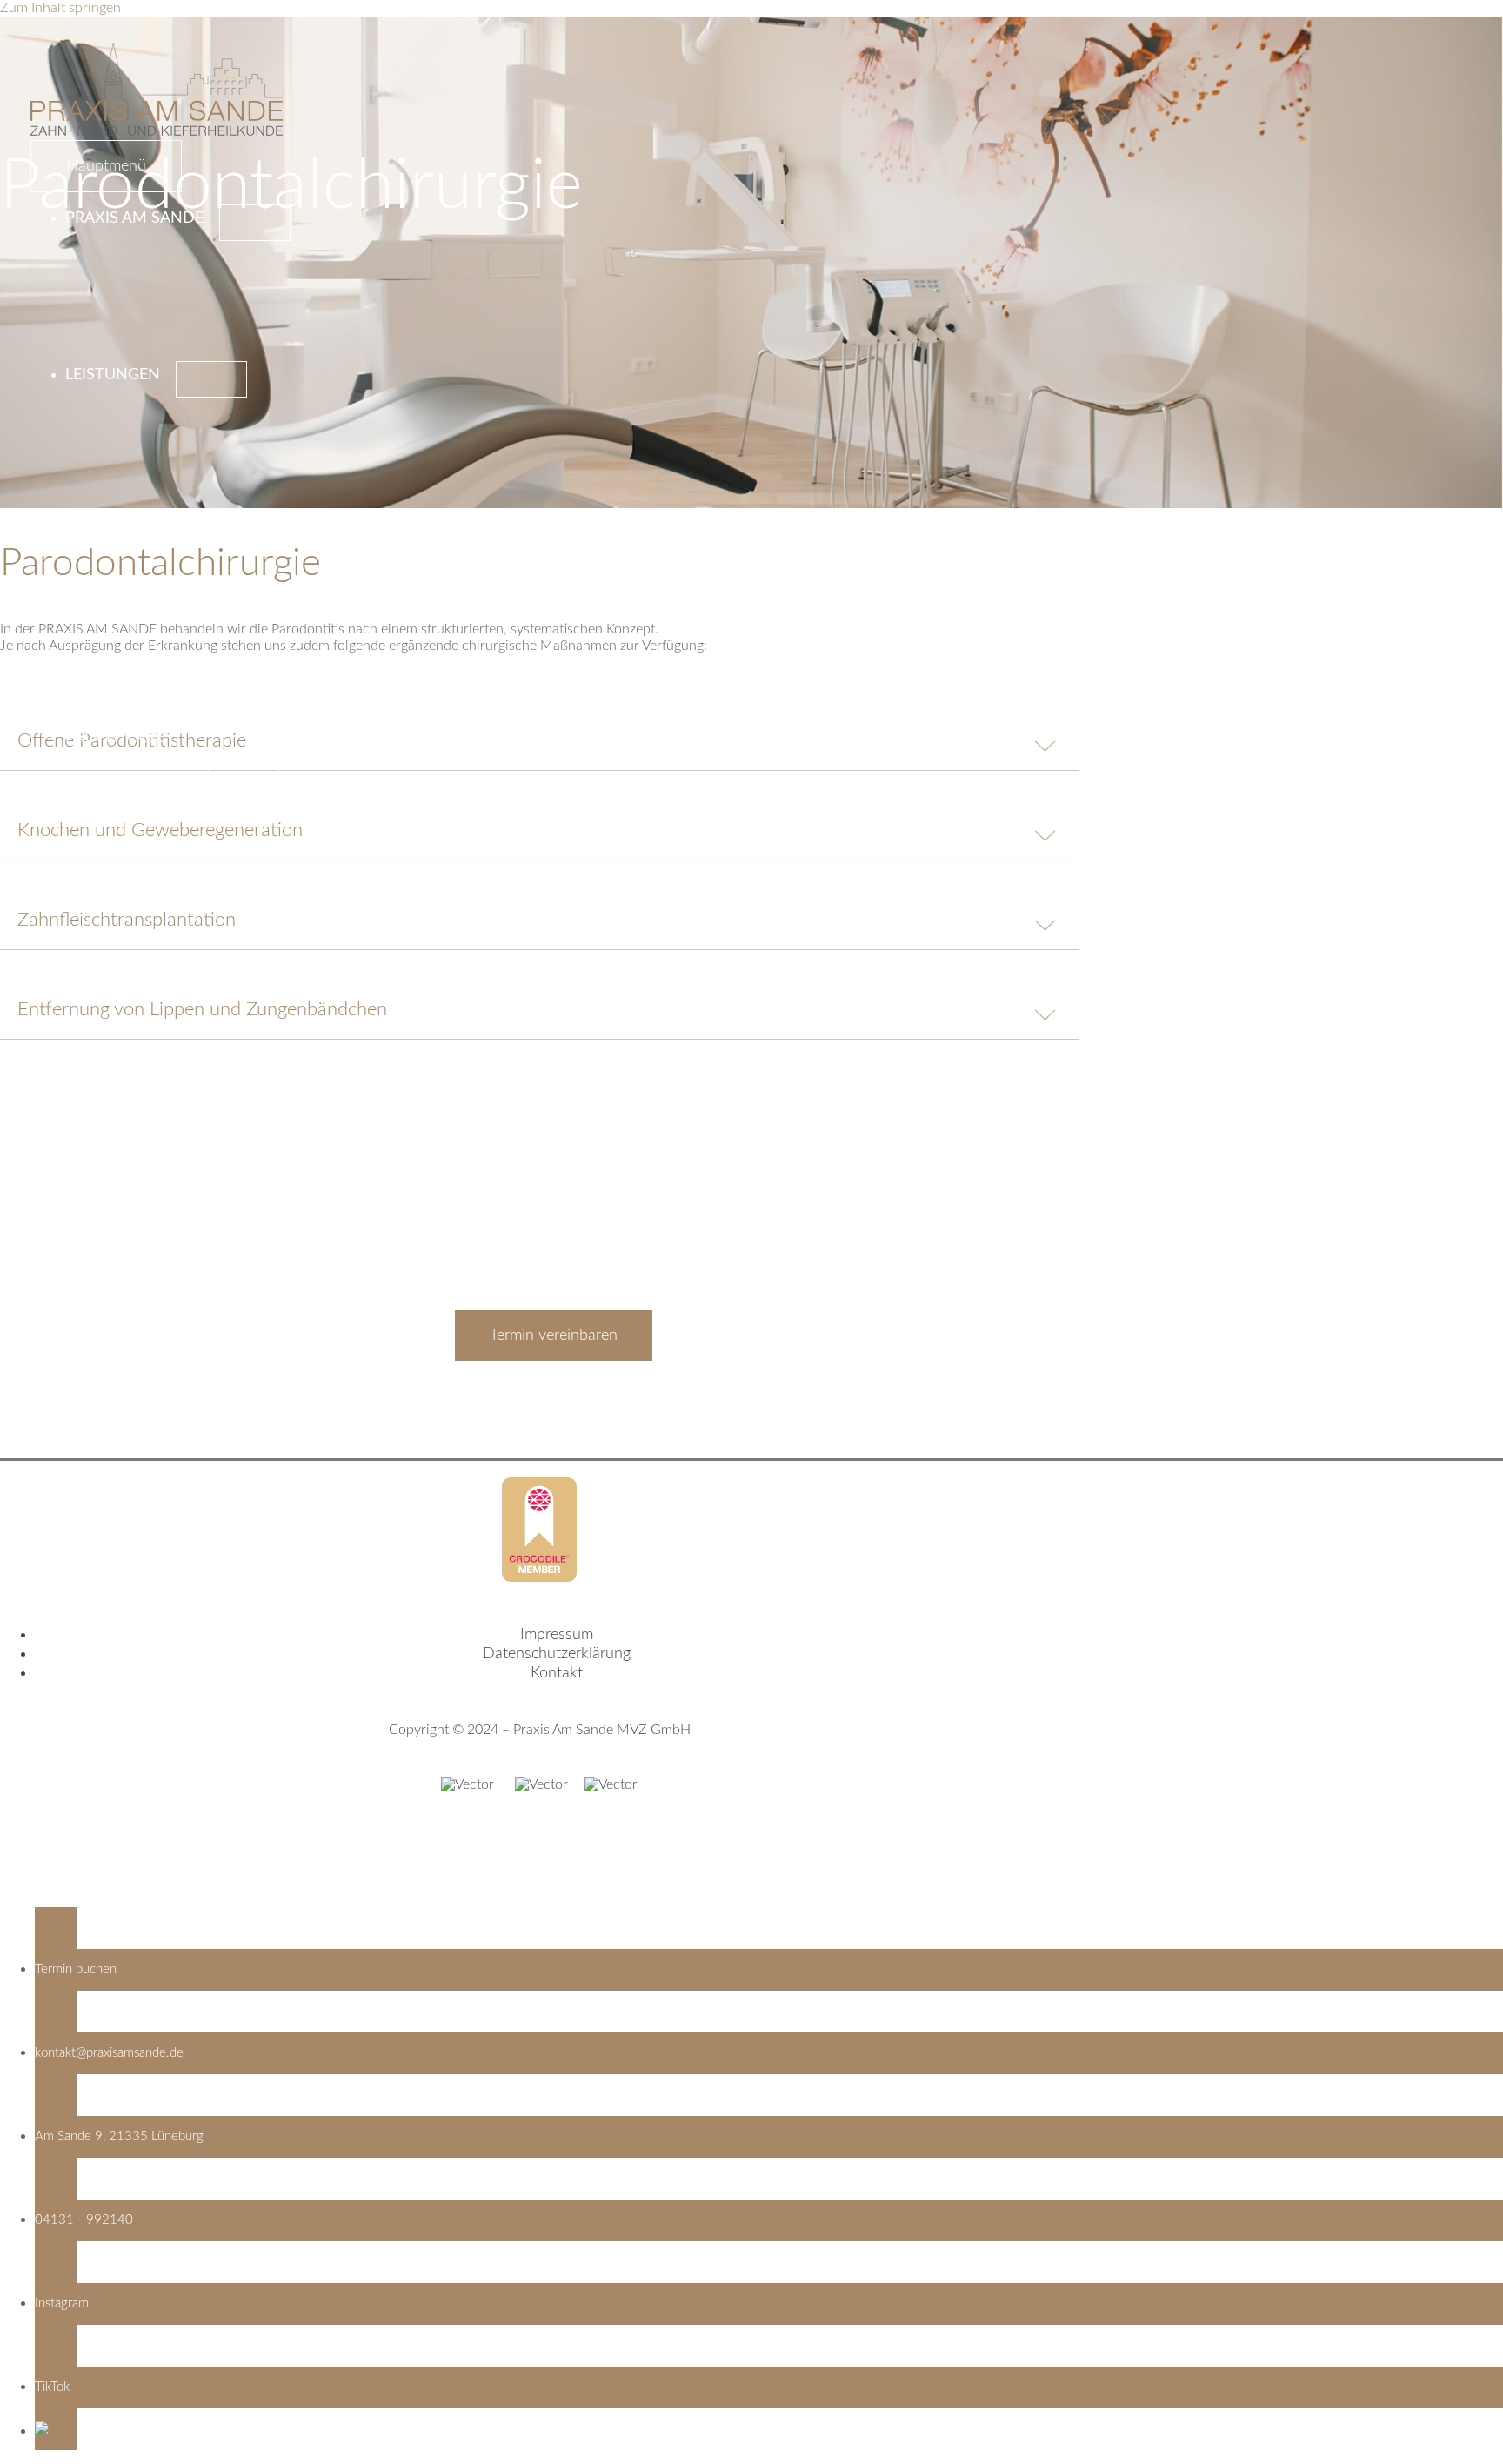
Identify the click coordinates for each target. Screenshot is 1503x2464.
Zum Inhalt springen (60, 8)
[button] (769, 2429)
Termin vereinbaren (554, 1336)
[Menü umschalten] (255, 223)
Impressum (557, 1635)
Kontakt (557, 1673)
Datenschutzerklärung (557, 1654)
